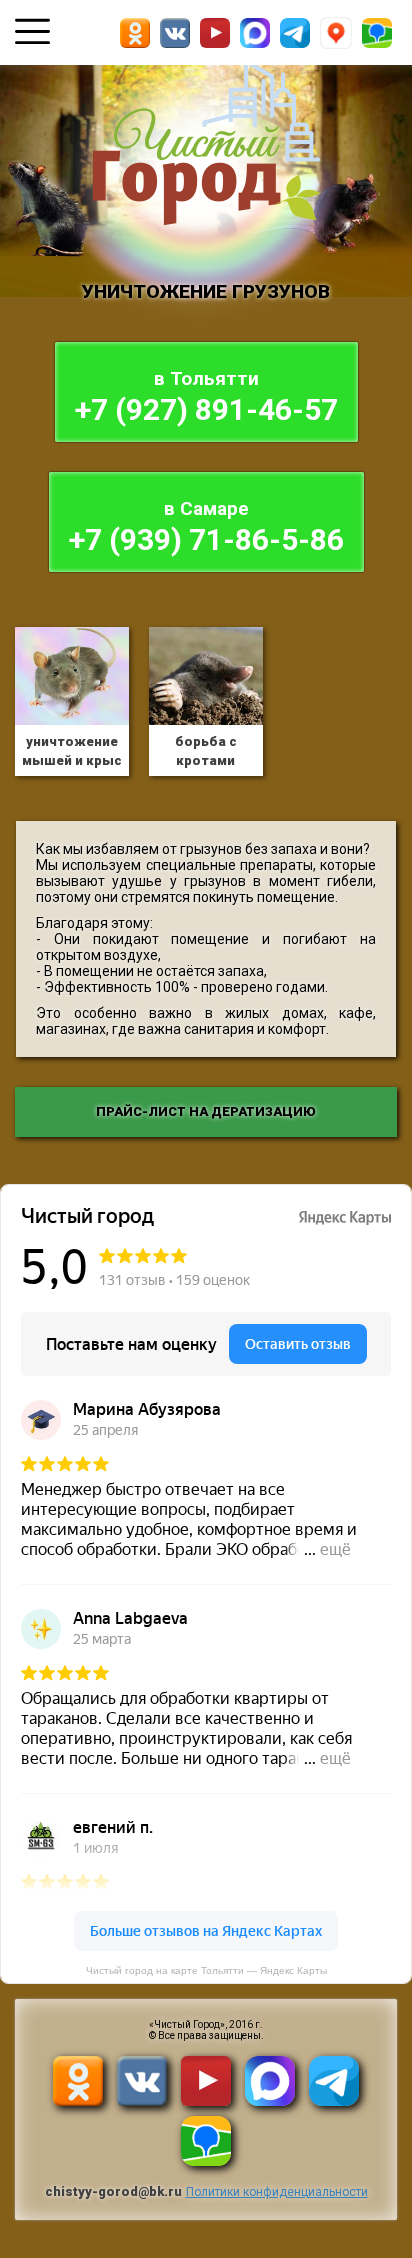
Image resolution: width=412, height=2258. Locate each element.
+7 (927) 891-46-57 (206, 397)
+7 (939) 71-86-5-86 (206, 527)
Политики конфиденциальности (277, 2192)
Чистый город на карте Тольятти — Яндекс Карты (206, 1970)
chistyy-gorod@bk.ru (113, 2191)
